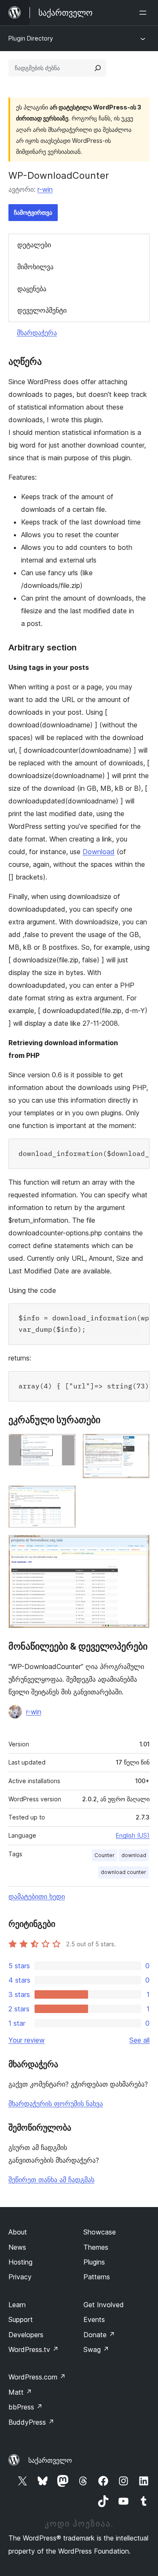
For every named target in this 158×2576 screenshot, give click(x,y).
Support (21, 2319)
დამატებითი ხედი (37, 1896)
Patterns (97, 2277)
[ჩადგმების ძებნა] (98, 68)
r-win (45, 189)
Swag (96, 2349)
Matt (20, 2392)
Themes (96, 2247)
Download (99, 852)
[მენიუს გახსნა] (145, 13)
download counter (123, 1872)
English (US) (133, 1835)
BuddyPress (31, 2422)
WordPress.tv (33, 2349)
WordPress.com (37, 2377)
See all (139, 2040)
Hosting (20, 2262)
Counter (104, 1855)
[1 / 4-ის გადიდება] (64, 1445)
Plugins (94, 2262)
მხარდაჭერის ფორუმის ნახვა (56, 2103)
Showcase (100, 2232)
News (17, 2247)
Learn (17, 2305)
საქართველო (50, 2460)
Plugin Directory (31, 38)
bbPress (25, 2407)
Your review (27, 2040)
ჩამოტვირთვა (33, 212)
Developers (26, 2335)
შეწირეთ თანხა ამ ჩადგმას (51, 2180)
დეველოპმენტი (42, 310)
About (18, 2232)
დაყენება (32, 289)
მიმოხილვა (35, 267)
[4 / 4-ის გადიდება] (138, 1546)
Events (94, 2319)
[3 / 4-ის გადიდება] (64, 1497)
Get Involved (104, 2305)
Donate (99, 2335)
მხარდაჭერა (37, 333)
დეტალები (34, 245)
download (134, 1855)
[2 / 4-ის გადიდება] (138, 1445)
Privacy (20, 2277)
